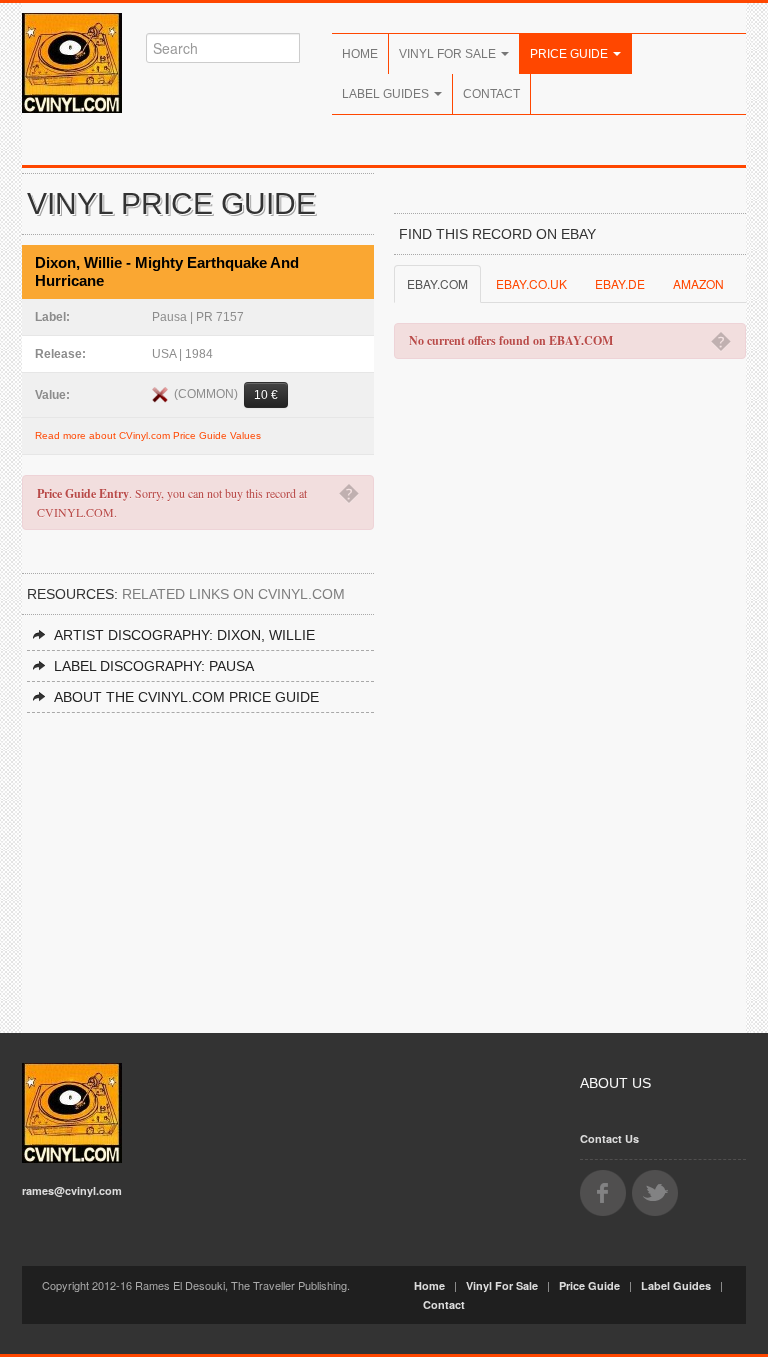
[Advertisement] (198, 863)
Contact (491, 94)
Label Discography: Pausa (154, 666)
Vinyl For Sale (449, 54)
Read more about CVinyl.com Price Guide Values (148, 435)
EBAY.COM (437, 283)
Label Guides (387, 94)
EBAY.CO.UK (531, 283)
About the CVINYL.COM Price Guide (186, 697)
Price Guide (570, 54)
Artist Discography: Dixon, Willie (184, 635)
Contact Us (609, 1138)
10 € (266, 395)
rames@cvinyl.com (72, 1190)
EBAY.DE (620, 283)
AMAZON (698, 283)
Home (360, 54)
